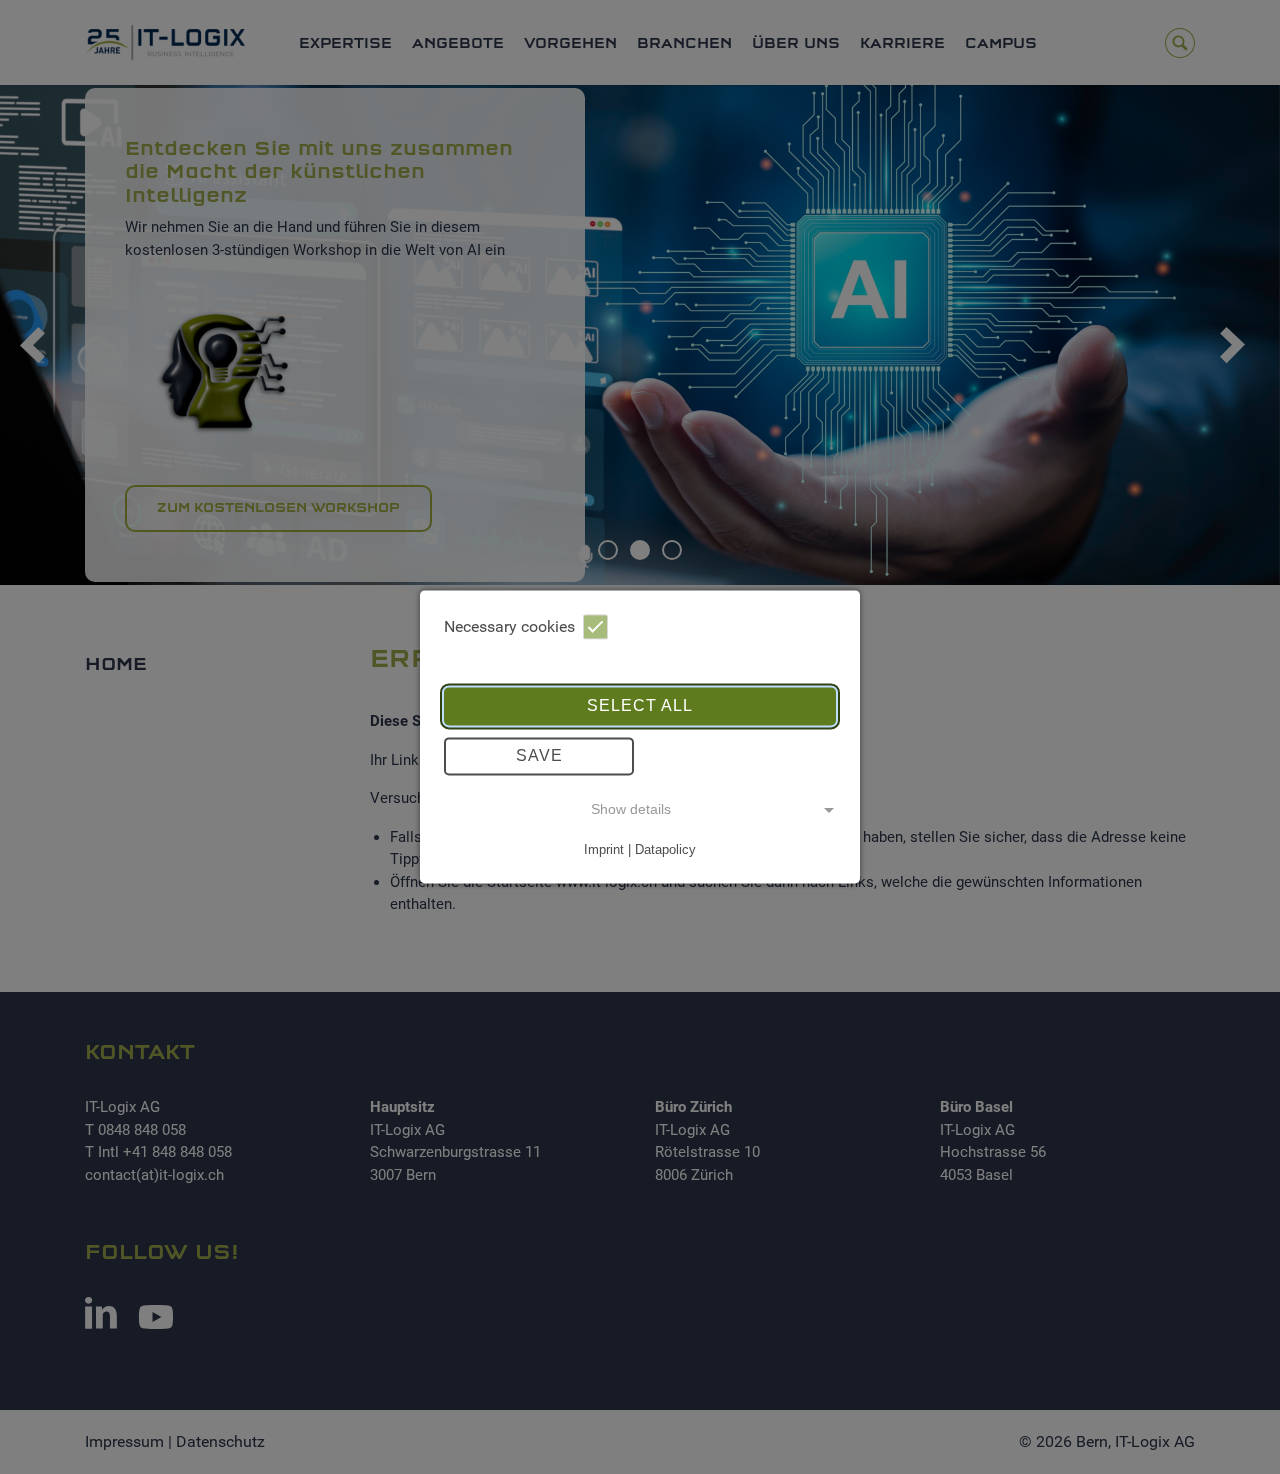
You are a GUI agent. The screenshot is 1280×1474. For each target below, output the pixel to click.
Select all (640, 705)
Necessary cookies (509, 626)
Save (539, 755)
